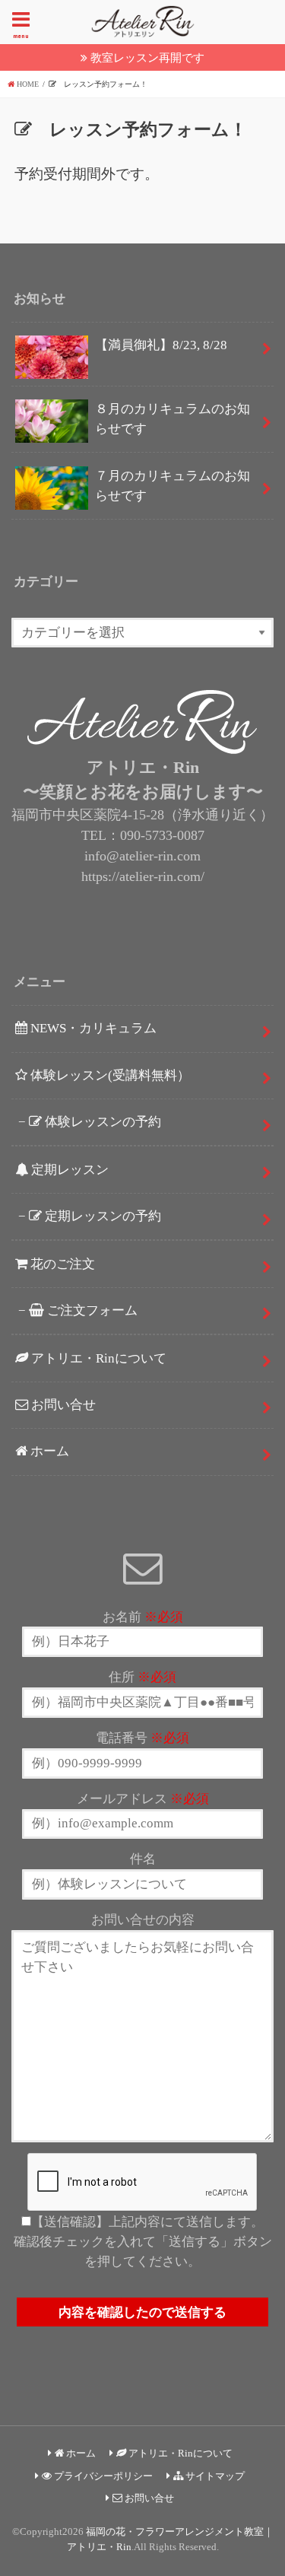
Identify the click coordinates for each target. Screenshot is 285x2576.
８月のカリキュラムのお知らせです (173, 419)
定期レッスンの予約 (101, 1216)
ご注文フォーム (91, 1310)
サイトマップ (214, 2476)
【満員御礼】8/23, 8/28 (168, 345)
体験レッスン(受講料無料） (109, 1075)
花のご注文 (61, 1264)
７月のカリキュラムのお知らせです (173, 486)
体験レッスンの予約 (101, 1122)
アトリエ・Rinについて (97, 1358)
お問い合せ (62, 1405)
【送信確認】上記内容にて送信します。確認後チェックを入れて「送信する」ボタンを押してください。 (143, 2242)
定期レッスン (68, 1170)
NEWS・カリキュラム (92, 1028)
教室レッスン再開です (147, 57)
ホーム (48, 1451)
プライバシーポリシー (102, 2476)
